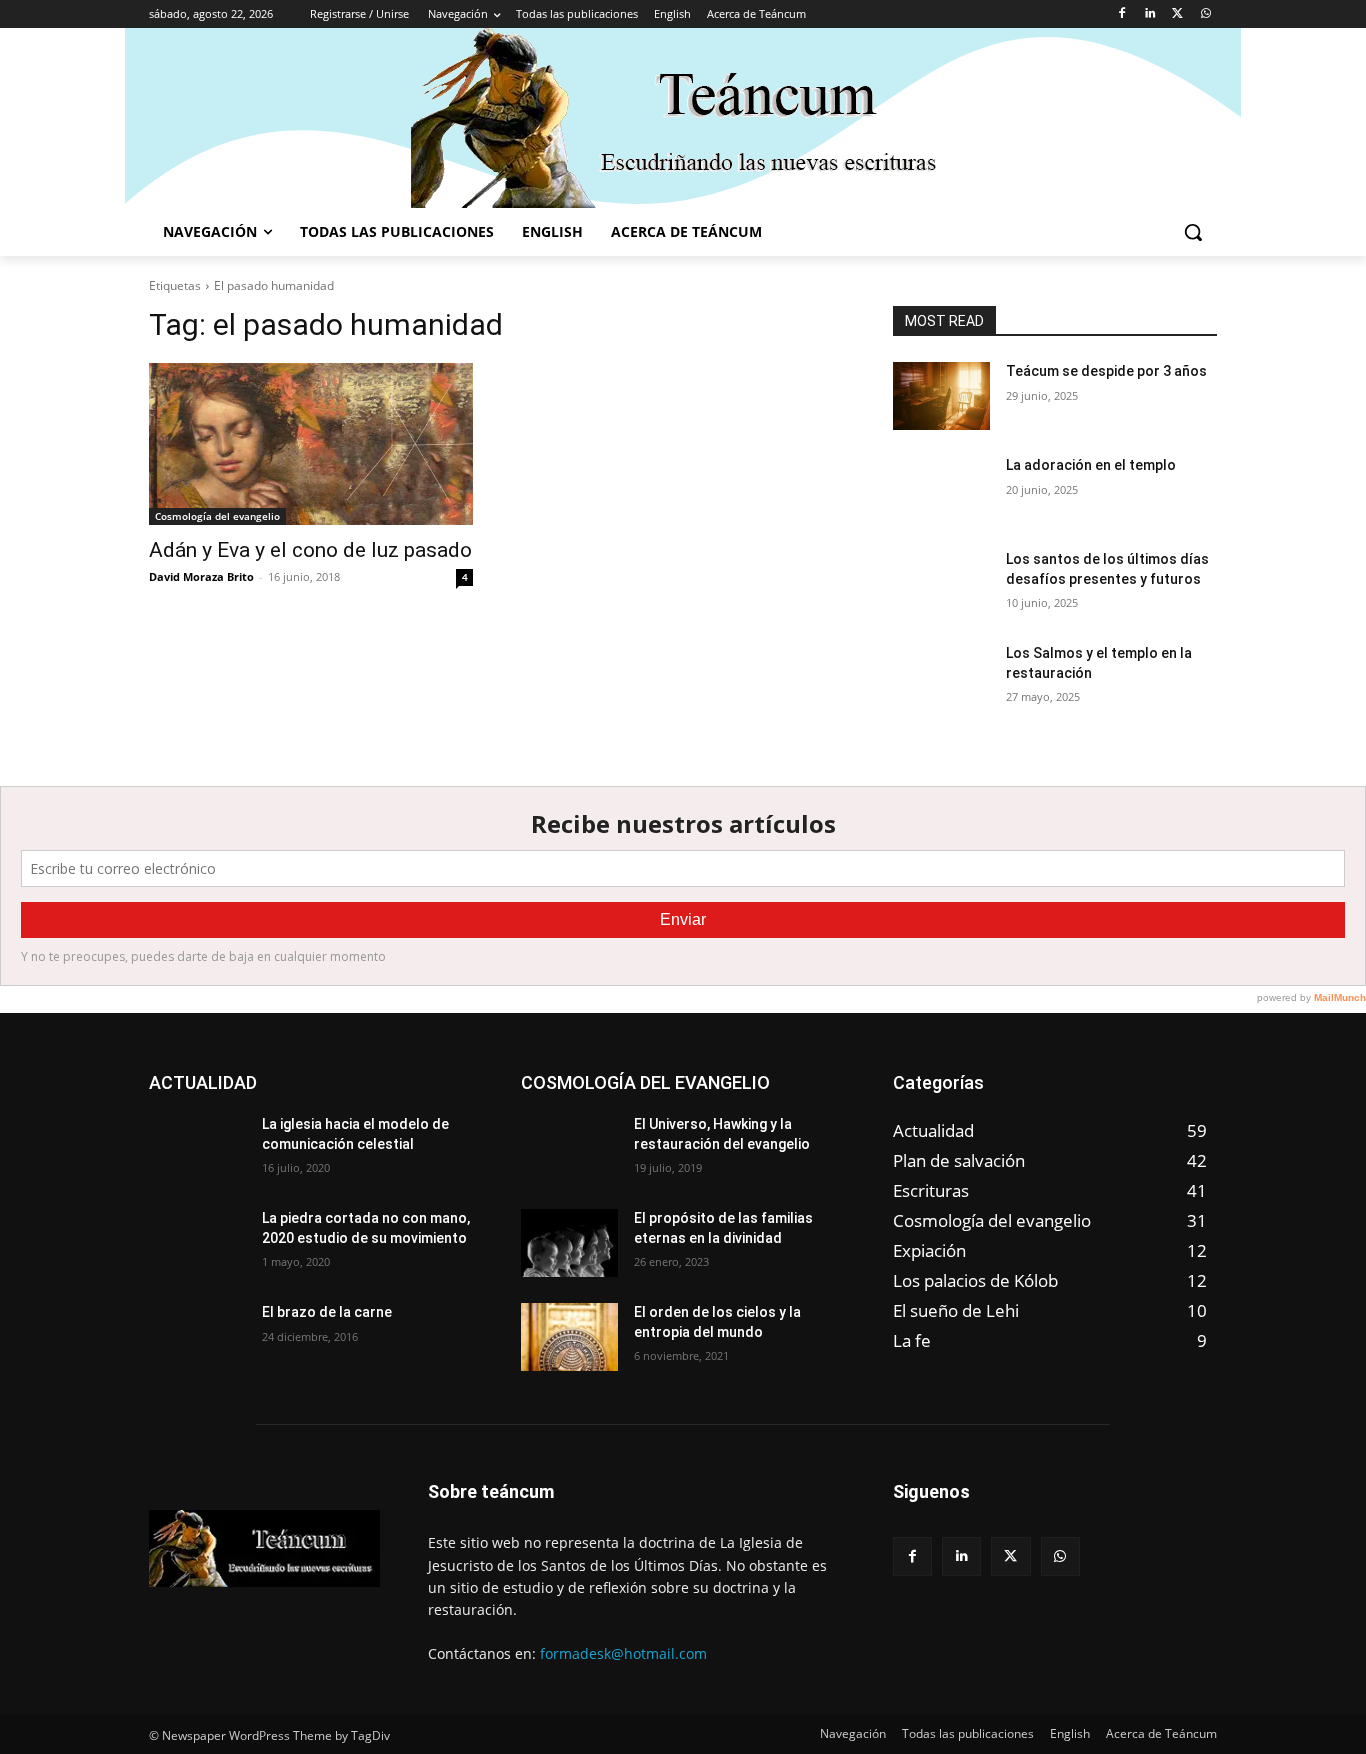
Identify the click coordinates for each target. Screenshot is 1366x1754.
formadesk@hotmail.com (623, 1653)
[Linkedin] (1150, 14)
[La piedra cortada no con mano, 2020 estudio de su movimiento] (197, 1243)
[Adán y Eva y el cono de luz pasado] (311, 444)
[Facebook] (1122, 14)
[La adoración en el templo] (941, 490)
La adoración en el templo (1091, 465)
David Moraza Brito (201, 576)
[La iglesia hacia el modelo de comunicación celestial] (197, 1149)
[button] (1193, 232)
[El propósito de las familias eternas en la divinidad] (569, 1243)
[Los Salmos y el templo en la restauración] (941, 678)
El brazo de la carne (327, 1312)
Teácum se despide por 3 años (1106, 371)
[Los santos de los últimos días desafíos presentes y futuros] (941, 584)
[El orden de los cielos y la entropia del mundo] (569, 1337)
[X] (1177, 14)
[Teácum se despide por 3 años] (941, 396)
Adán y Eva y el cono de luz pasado (310, 550)
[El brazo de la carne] (197, 1337)
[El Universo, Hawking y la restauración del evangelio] (569, 1149)
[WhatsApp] (1205, 14)
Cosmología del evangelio (217, 516)
